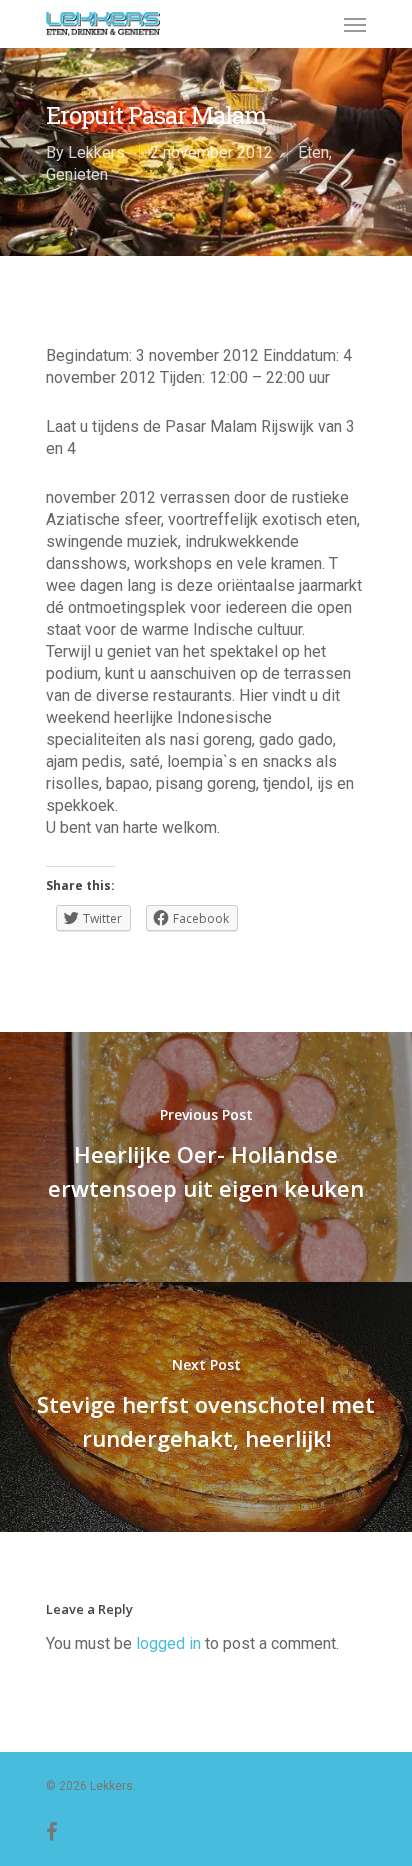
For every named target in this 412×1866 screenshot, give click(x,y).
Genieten (77, 174)
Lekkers (96, 152)
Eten (313, 152)
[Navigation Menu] (355, 24)
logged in (168, 1643)
